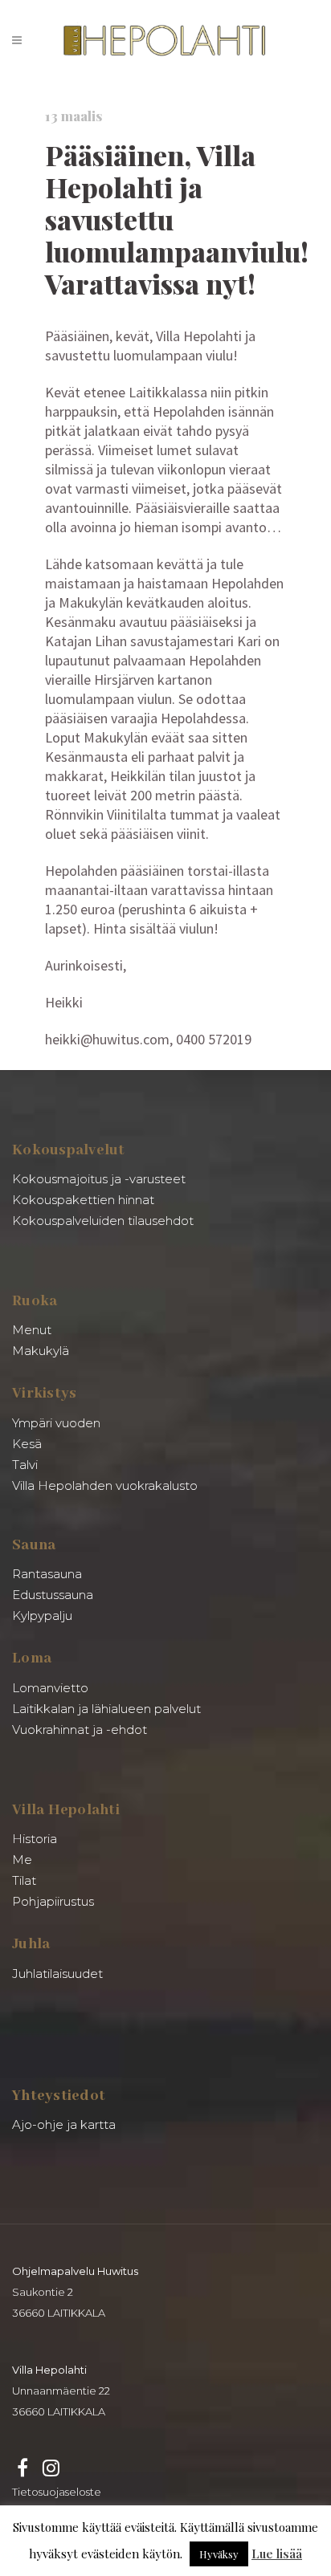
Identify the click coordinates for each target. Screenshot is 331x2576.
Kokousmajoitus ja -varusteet (99, 1179)
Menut (32, 1330)
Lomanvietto (50, 1688)
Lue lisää (277, 2554)
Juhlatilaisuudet (57, 1974)
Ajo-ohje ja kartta (64, 2124)
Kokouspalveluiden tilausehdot (103, 1221)
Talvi (25, 1465)
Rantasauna (47, 1574)
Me (22, 1860)
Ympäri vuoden (56, 1423)
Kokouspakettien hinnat (83, 1200)
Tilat (24, 1880)
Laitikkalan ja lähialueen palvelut (106, 1709)
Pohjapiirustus (53, 1901)
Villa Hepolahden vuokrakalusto (105, 1485)
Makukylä (41, 1351)
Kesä (27, 1444)
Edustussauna (53, 1595)
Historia (35, 1839)
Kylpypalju (42, 1616)
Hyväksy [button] (219, 2554)
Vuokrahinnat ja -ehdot (80, 1730)
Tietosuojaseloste (57, 2492)
